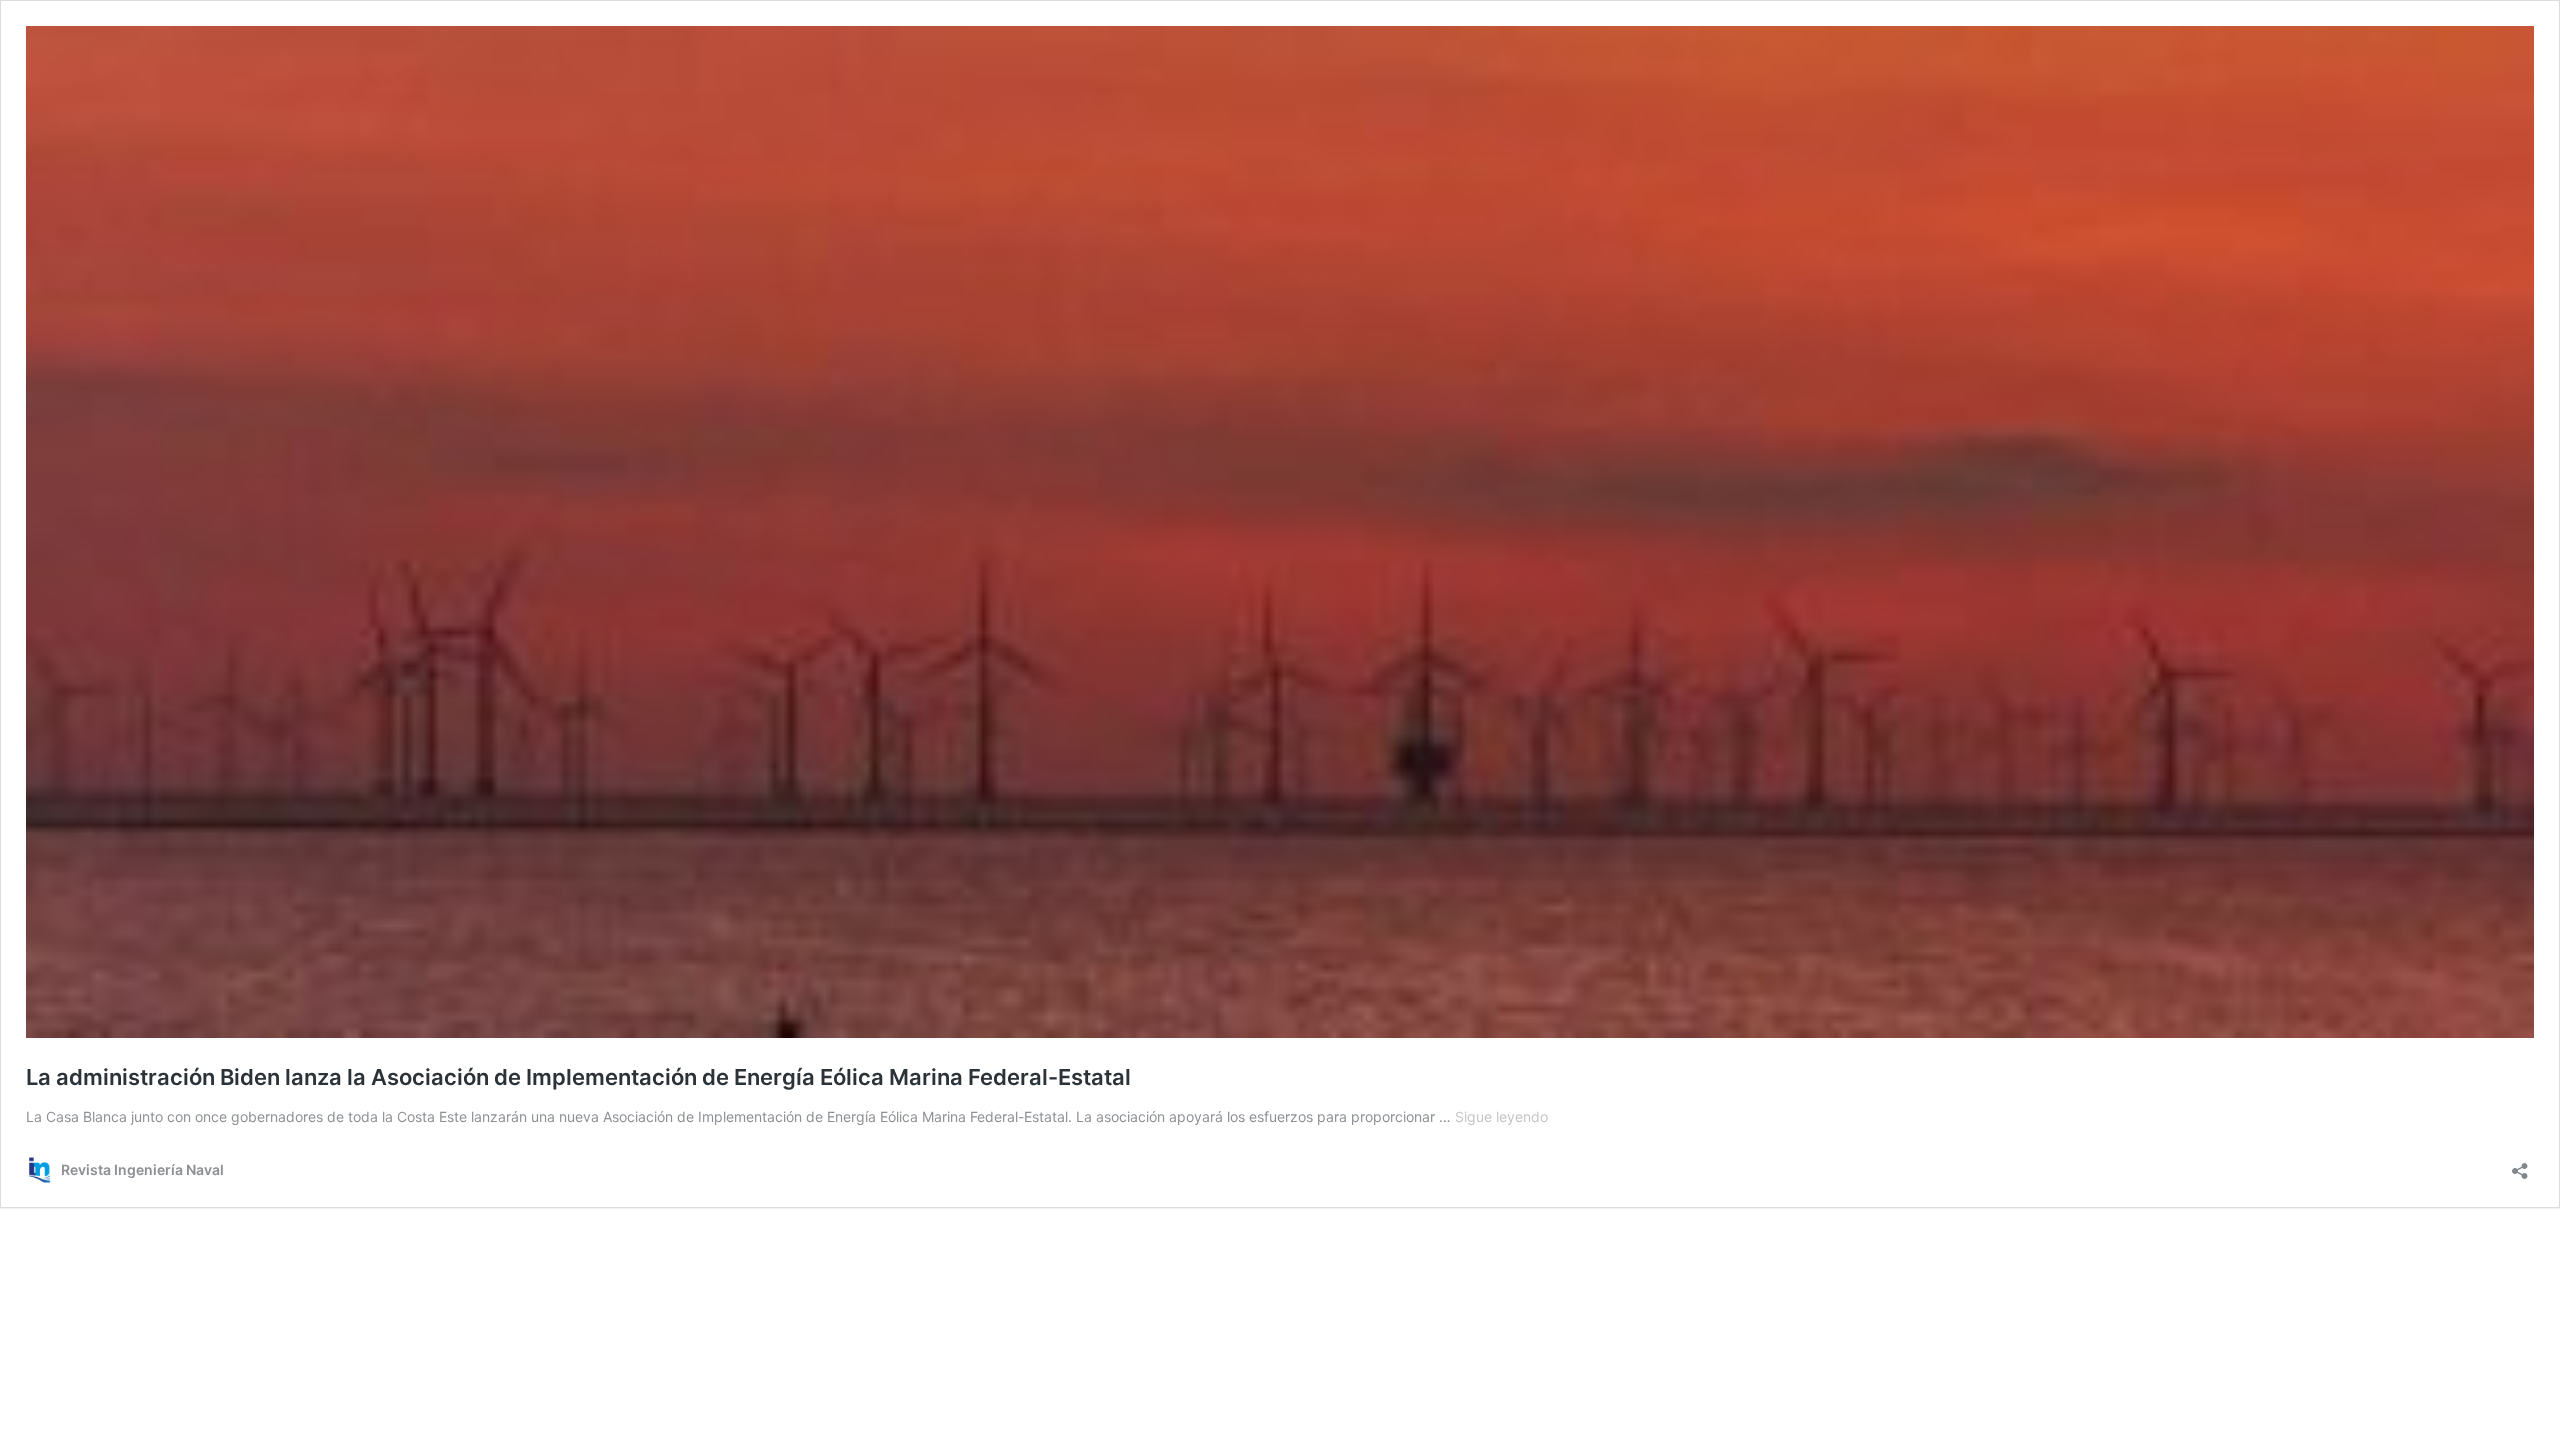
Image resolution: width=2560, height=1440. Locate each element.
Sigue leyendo (1501, 1116)
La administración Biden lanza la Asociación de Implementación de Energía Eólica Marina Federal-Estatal (578, 1077)
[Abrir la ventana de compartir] (2520, 1164)
